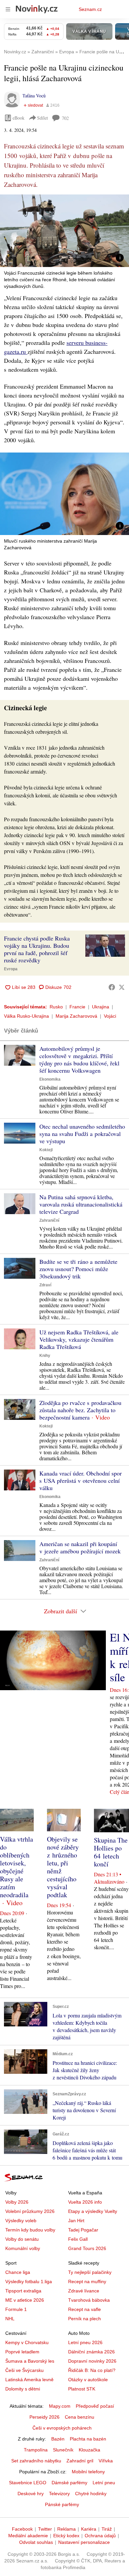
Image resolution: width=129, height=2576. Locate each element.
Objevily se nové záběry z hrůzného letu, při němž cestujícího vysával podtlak (63, 1867)
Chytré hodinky (91, 2494)
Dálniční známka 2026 (91, 2352)
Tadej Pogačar (83, 2230)
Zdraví (45, 1285)
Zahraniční (49, 1220)
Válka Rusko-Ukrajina (26, 1016)
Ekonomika (50, 1079)
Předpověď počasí (95, 2406)
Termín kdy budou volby (30, 2230)
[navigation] (8, 9)
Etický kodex (66, 2536)
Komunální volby (23, 2248)
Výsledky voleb (21, 2221)
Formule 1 (16, 2309)
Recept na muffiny (87, 2281)
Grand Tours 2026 (87, 2248)
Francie (77, 1007)
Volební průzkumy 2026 (30, 2211)
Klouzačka (89, 2450)
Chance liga (18, 2272)
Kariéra (89, 2529)
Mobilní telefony (88, 2472)
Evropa (11, 969)
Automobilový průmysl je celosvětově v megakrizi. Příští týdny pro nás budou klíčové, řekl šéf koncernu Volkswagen (79, 1059)
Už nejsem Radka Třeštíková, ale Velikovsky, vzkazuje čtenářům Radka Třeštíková (79, 1339)
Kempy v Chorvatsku (27, 2342)
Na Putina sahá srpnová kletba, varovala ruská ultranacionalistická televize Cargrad (81, 1204)
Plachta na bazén (88, 2439)
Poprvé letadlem (22, 2352)
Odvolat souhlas (36, 2542)
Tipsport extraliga (23, 2291)
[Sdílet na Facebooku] (112, 987)
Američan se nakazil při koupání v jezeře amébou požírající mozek (80, 1547)
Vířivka (106, 2461)
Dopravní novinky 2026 (92, 2361)
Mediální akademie (28, 2536)
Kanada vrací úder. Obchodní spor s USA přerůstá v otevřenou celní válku (81, 1480)
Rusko (56, 1007)
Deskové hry (31, 2494)
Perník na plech (85, 2319)
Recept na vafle (85, 2309)
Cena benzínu (80, 2417)
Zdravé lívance (84, 2291)
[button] (64, 231)
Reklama (66, 2529)
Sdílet (43, 118)
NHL (10, 2319)
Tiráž (107, 2529)
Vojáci (110, 1016)
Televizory (59, 2494)
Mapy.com (60, 2406)
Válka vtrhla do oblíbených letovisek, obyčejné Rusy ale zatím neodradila (17, 1867)
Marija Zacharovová (76, 1016)
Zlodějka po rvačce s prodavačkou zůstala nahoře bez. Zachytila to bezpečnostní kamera (80, 1410)
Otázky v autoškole (88, 2380)
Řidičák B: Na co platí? (92, 2370)
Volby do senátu (22, 2239)
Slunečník (63, 2450)
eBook (19, 118)
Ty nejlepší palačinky (90, 2272)
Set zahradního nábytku (36, 2461)
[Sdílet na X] (122, 987)
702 (65, 118)
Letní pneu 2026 (85, 2342)
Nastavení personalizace (84, 2542)
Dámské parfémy (69, 2483)
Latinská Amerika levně (29, 2380)
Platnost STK (82, 2389)
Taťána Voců (34, 96)
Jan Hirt (76, 2221)
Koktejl (46, 1150)
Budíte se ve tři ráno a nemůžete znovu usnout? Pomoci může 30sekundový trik (78, 1269)
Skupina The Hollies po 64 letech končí (111, 1852)
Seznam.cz (90, 9)
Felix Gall (78, 2239)
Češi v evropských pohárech (62, 2428)
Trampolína (36, 2450)
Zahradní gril (80, 2461)
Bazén (58, 2439)
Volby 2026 (17, 2202)
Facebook (22, 2529)
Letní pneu (104, 2483)
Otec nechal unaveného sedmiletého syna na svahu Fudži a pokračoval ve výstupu (82, 1134)
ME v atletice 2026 (25, 2300)
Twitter (45, 2529)
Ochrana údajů (100, 2536)
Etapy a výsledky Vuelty (93, 2211)
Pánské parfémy (62, 2504)
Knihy (45, 1356)
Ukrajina (101, 1007)
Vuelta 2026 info (85, 2202)
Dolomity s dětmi (23, 2389)
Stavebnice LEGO (28, 2483)
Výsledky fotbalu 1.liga (29, 2281)
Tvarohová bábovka (89, 2300)
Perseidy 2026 (44, 2417)
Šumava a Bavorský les (30, 2361)
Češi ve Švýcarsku (24, 2370)
